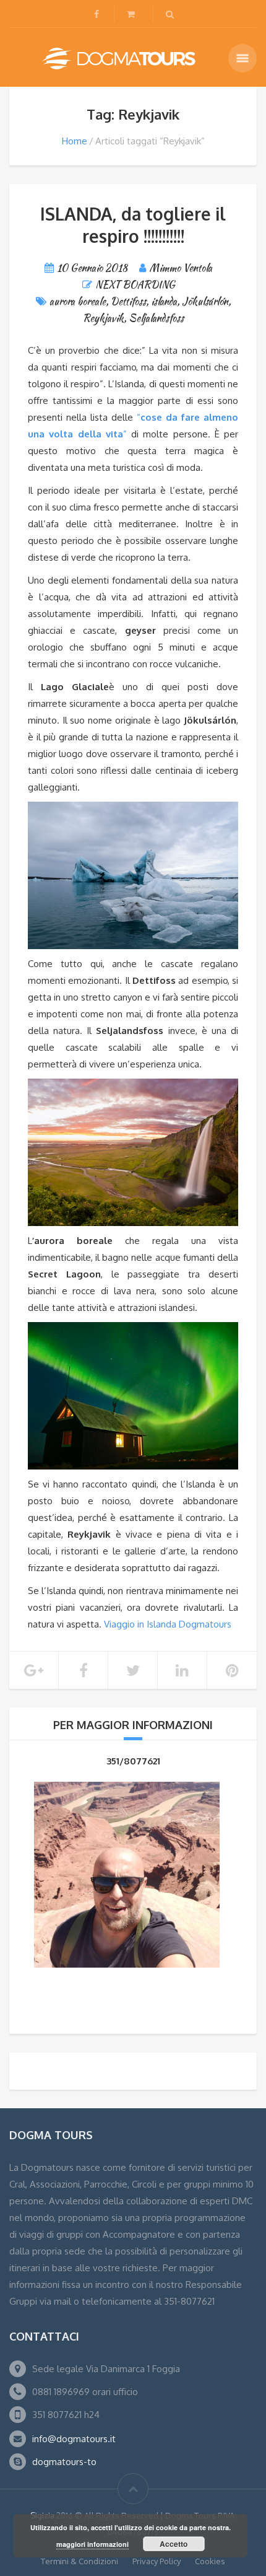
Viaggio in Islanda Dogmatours (168, 1624)
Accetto (174, 2544)
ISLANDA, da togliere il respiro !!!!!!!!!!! (133, 225)
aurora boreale (78, 301)
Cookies (210, 2561)
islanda (164, 301)
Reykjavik (103, 318)
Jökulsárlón (205, 301)
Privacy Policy (157, 2561)
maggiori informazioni (92, 2544)
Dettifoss (128, 301)
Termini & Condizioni (79, 2561)
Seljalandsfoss (156, 318)
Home (75, 141)
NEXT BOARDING (135, 285)
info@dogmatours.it (74, 2439)
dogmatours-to (64, 2462)
